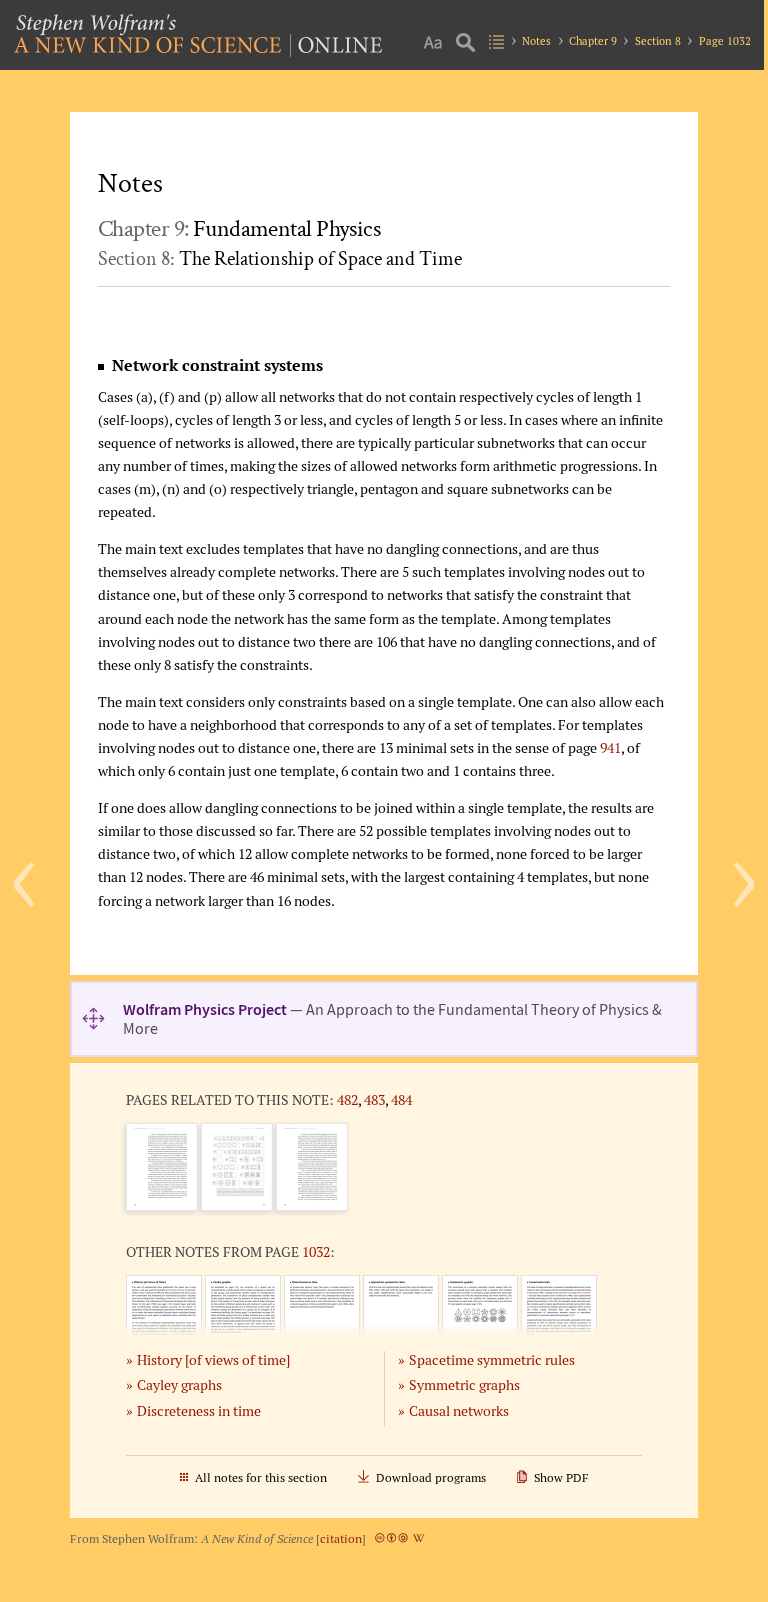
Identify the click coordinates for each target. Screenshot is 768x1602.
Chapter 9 (593, 41)
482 (347, 1099)
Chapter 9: (239, 228)
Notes (536, 41)
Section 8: (280, 259)
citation (341, 1538)
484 (401, 1099)
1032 (316, 1251)
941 (610, 747)
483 (374, 1099)
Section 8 (658, 41)
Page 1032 (725, 41)
